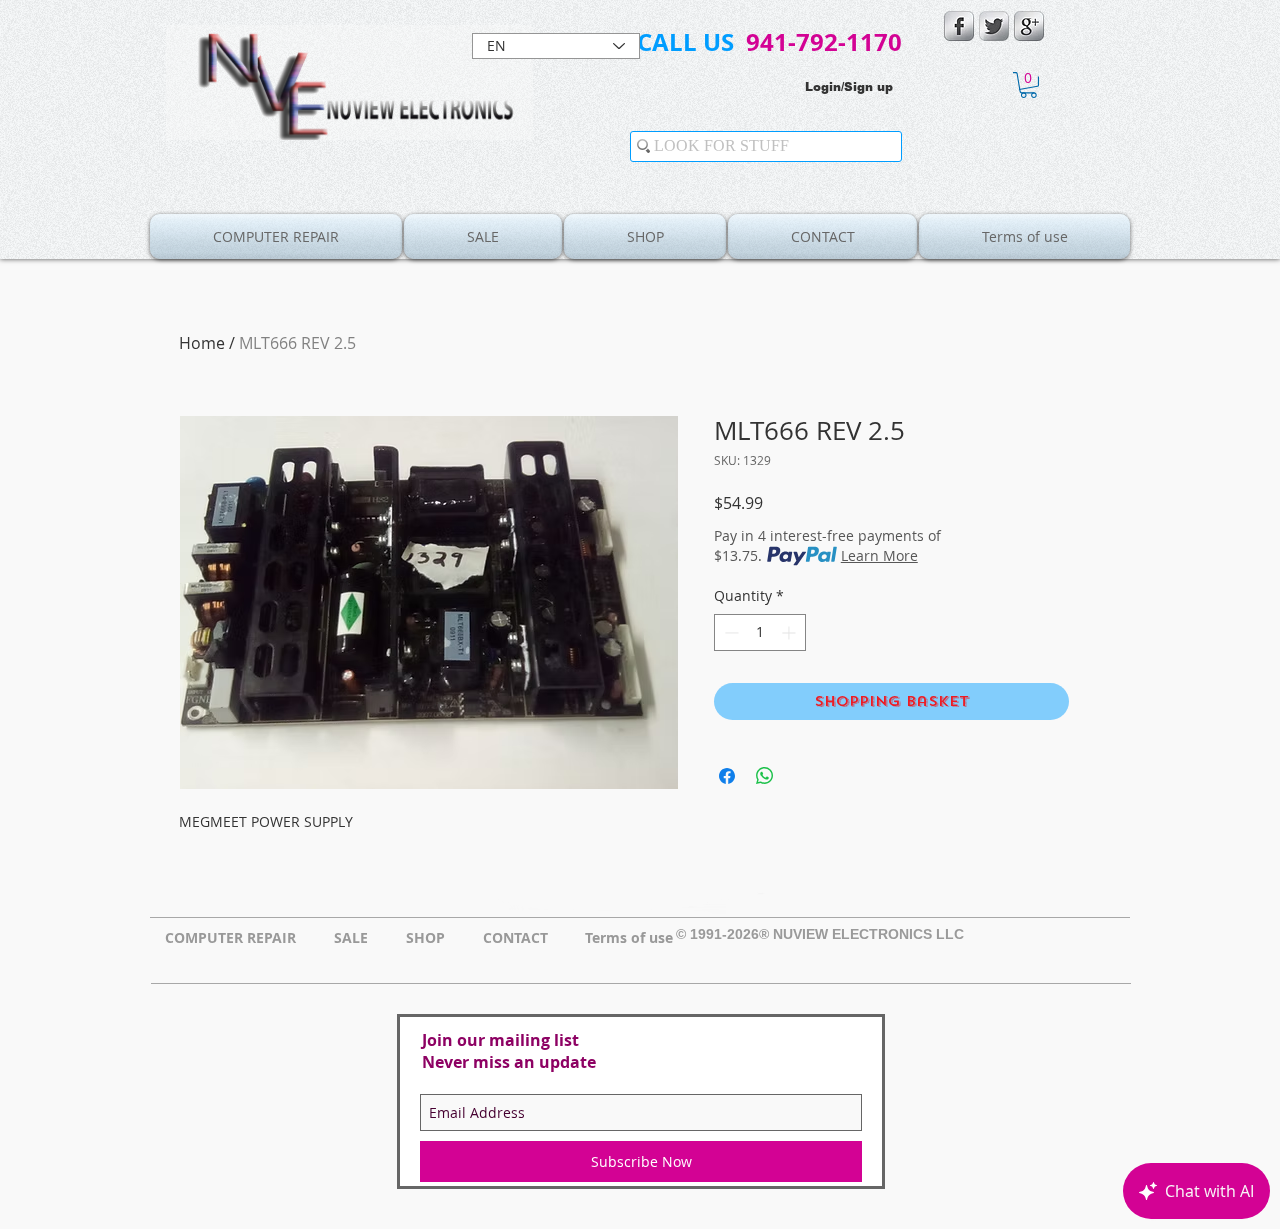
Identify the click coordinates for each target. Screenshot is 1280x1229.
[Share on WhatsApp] (765, 776)
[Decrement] (729, 632)
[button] (1028, 85)
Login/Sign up (849, 87)
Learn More (879, 555)
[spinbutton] (760, 632)
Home (202, 343)
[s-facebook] (959, 26)
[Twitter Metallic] (994, 26)
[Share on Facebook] (727, 776)
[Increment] (790, 632)
